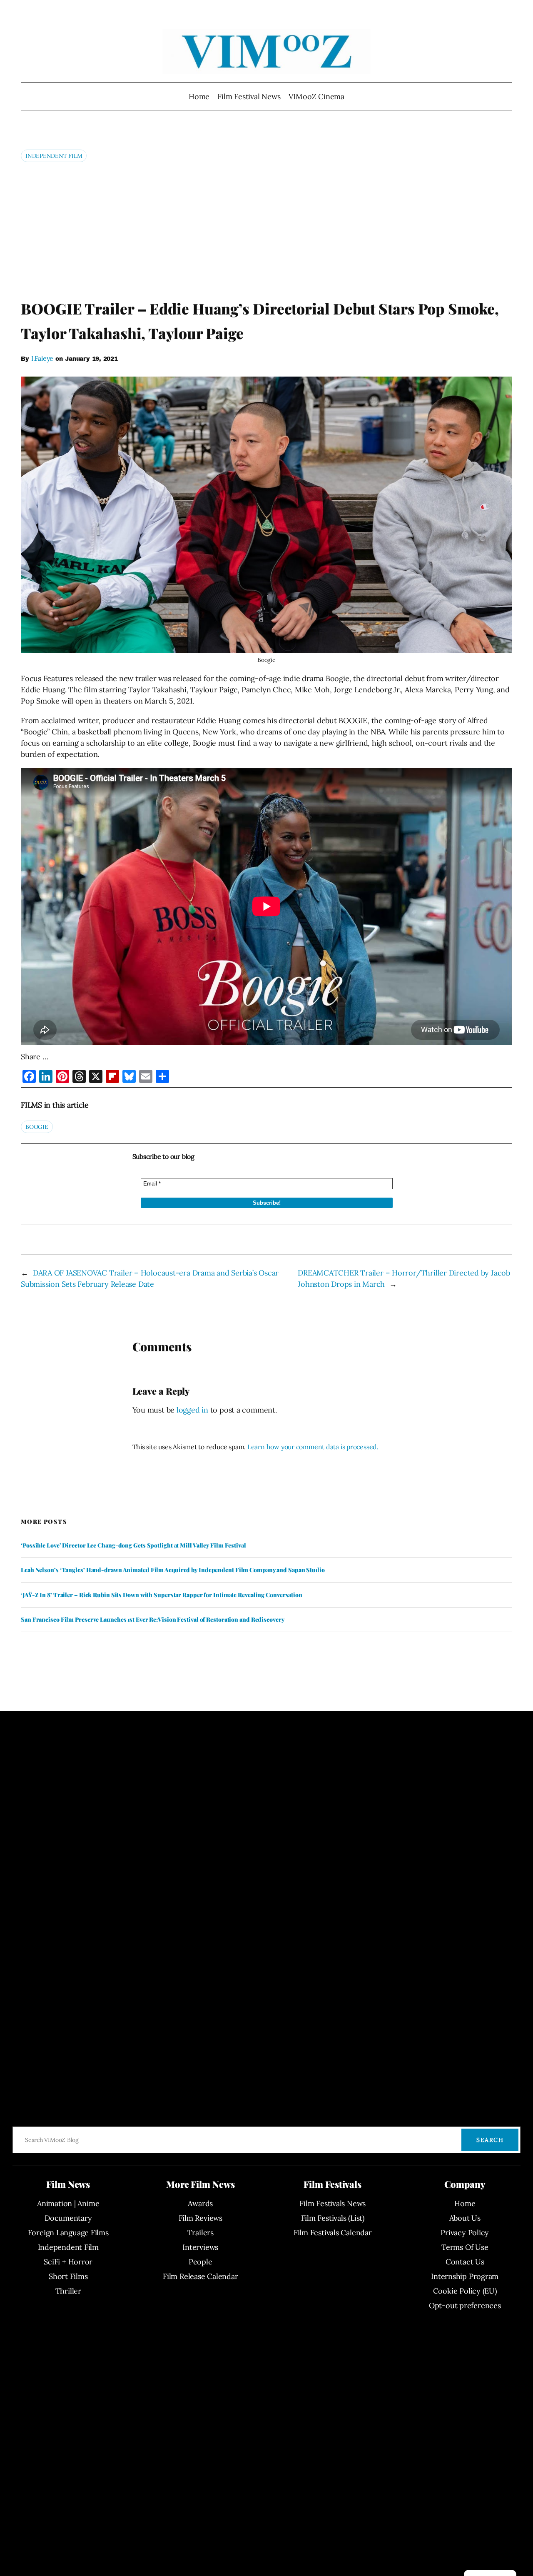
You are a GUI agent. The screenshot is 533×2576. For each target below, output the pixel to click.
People (200, 2262)
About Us (465, 2218)
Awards (200, 2203)
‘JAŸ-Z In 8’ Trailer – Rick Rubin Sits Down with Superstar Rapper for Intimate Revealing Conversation (162, 1595)
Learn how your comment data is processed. (313, 1447)
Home (199, 96)
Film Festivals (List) (333, 2218)
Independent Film (54, 156)
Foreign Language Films (68, 2233)
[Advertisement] (266, 230)
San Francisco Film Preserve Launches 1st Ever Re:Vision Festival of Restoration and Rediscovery (153, 1620)
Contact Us (465, 2262)
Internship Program (465, 2276)
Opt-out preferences (465, 2305)
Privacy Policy (465, 2233)
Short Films (68, 2276)
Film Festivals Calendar (333, 2233)
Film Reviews (200, 2218)
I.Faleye (42, 358)
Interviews (200, 2247)
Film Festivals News (333, 2203)
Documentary (68, 2218)
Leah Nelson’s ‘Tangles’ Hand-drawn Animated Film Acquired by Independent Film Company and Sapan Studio (173, 1570)
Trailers (200, 2233)
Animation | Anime (68, 2203)
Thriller (68, 2291)
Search (490, 2140)
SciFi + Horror (68, 2262)
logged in (192, 1410)
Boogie (37, 1127)
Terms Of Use (465, 2247)
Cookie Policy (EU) (465, 2291)
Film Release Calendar (200, 2276)
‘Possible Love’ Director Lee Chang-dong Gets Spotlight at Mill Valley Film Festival (133, 1545)
